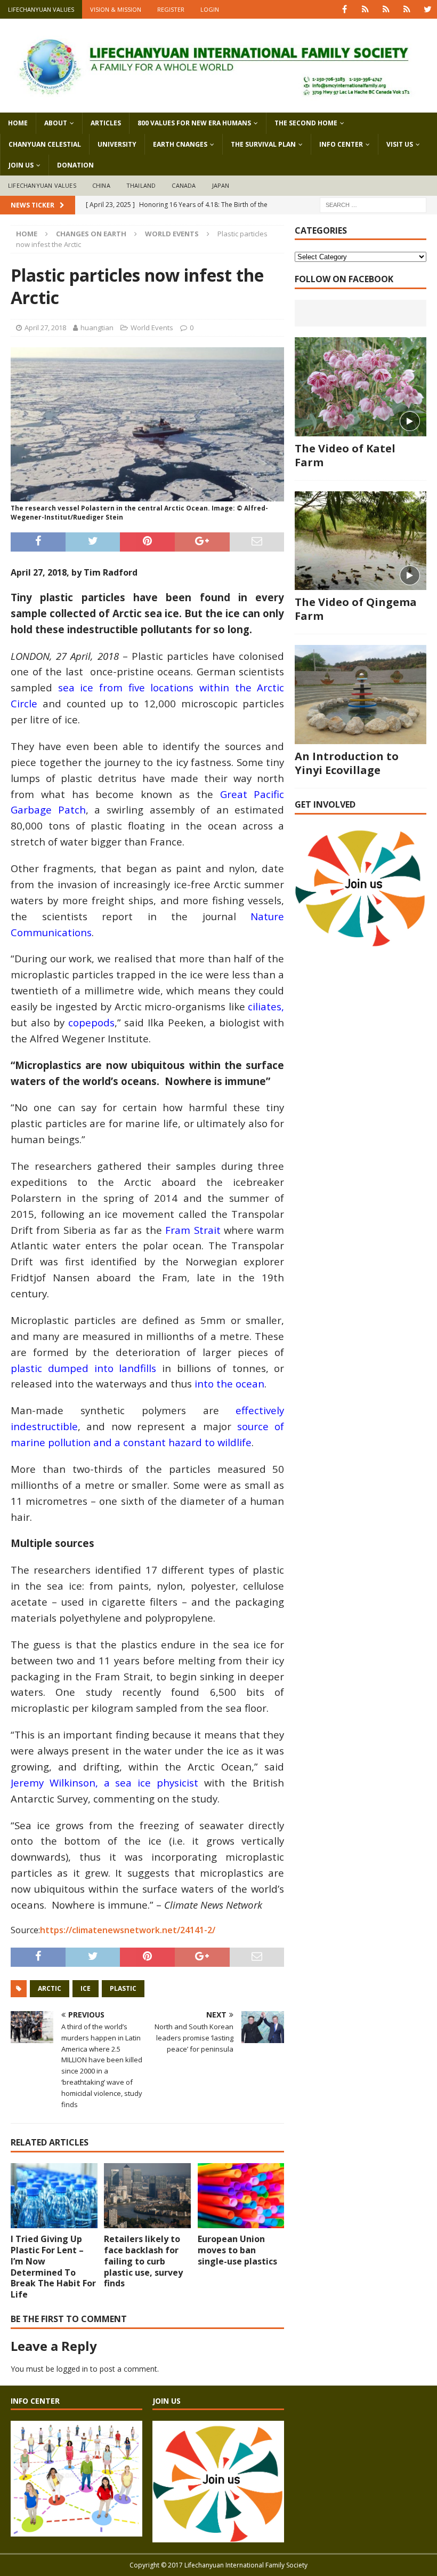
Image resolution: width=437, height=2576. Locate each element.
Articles (106, 123)
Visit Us (400, 144)
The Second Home (306, 123)
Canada (184, 185)
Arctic (50, 1988)
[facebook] (345, 9)
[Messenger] (386, 9)
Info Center (341, 144)
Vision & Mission (116, 9)
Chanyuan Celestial (45, 144)
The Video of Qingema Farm (356, 609)
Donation (75, 165)
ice (86, 1988)
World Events (152, 328)
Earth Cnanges (180, 144)
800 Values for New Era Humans (194, 123)
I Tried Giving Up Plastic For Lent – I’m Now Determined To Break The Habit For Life (53, 2267)
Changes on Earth (91, 234)
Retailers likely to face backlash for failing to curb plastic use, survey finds (143, 2261)
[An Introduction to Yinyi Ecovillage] (361, 695)
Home (18, 123)
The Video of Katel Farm (345, 455)
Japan (221, 185)
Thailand (141, 185)
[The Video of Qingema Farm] (361, 541)
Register (171, 9)
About (56, 123)
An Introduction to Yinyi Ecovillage (347, 763)
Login (210, 9)
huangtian (97, 328)
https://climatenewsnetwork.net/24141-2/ (128, 1930)
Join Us (21, 165)
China (101, 185)
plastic (123, 1988)
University (117, 144)
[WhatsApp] (365, 9)
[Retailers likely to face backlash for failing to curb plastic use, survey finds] (147, 2196)
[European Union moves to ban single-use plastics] (241, 2196)
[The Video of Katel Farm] (361, 387)
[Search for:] (373, 204)
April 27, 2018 (45, 328)
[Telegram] (407, 9)
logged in (72, 2369)
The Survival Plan (263, 144)
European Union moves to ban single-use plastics (237, 2250)
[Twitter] (428, 9)
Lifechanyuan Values (41, 9)
